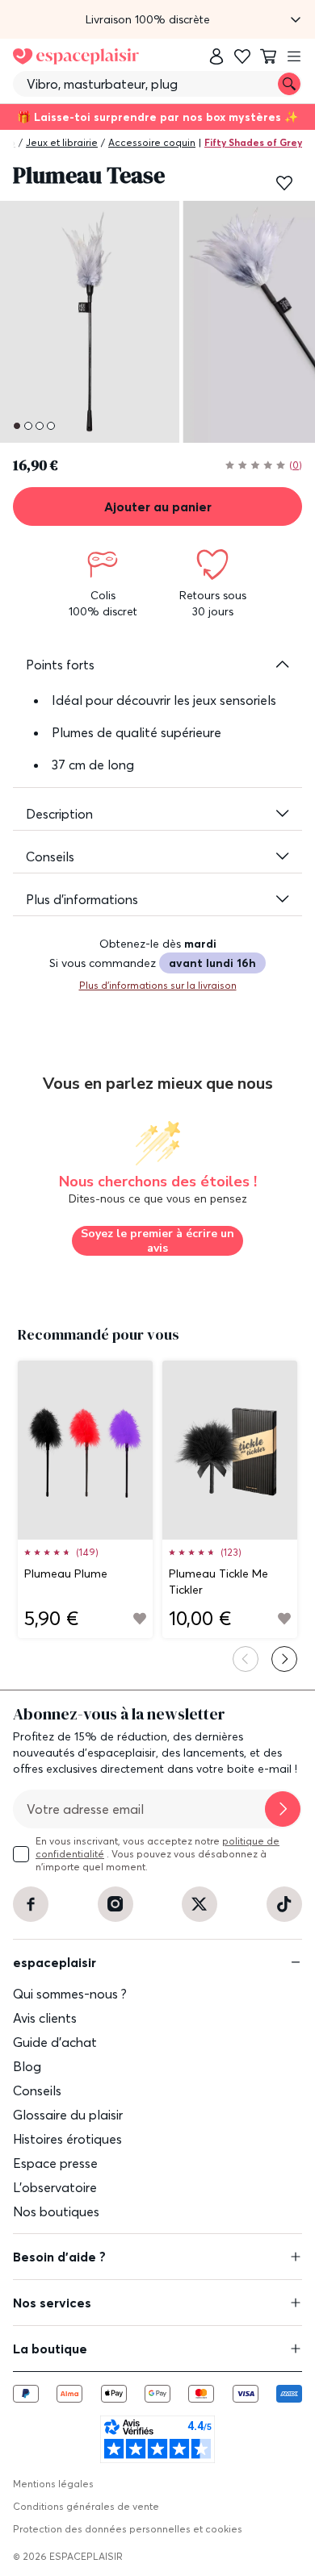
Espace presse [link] (55, 2163)
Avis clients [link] (45, 2018)
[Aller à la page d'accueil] (76, 56)
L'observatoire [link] (55, 2187)
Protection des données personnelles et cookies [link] (128, 2529)
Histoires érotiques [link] (67, 2139)
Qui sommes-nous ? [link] (70, 1994)
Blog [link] (27, 2066)
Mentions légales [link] (53, 2484)
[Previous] (246, 1659)
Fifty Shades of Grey (253, 142)
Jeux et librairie (62, 142)
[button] (157, 19)
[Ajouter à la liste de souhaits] (284, 183)
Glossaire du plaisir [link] (68, 2115)
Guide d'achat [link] (55, 2042)
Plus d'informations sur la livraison (158, 985)
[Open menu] (294, 56)
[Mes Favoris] (242, 56)
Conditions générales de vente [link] (86, 2506)
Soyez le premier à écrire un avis (157, 1241)
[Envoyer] (283, 1809)
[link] (216, 56)
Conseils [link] (37, 2090)
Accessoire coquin (152, 142)
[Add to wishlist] (140, 1619)
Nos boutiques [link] (56, 2211)
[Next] (284, 1659)
